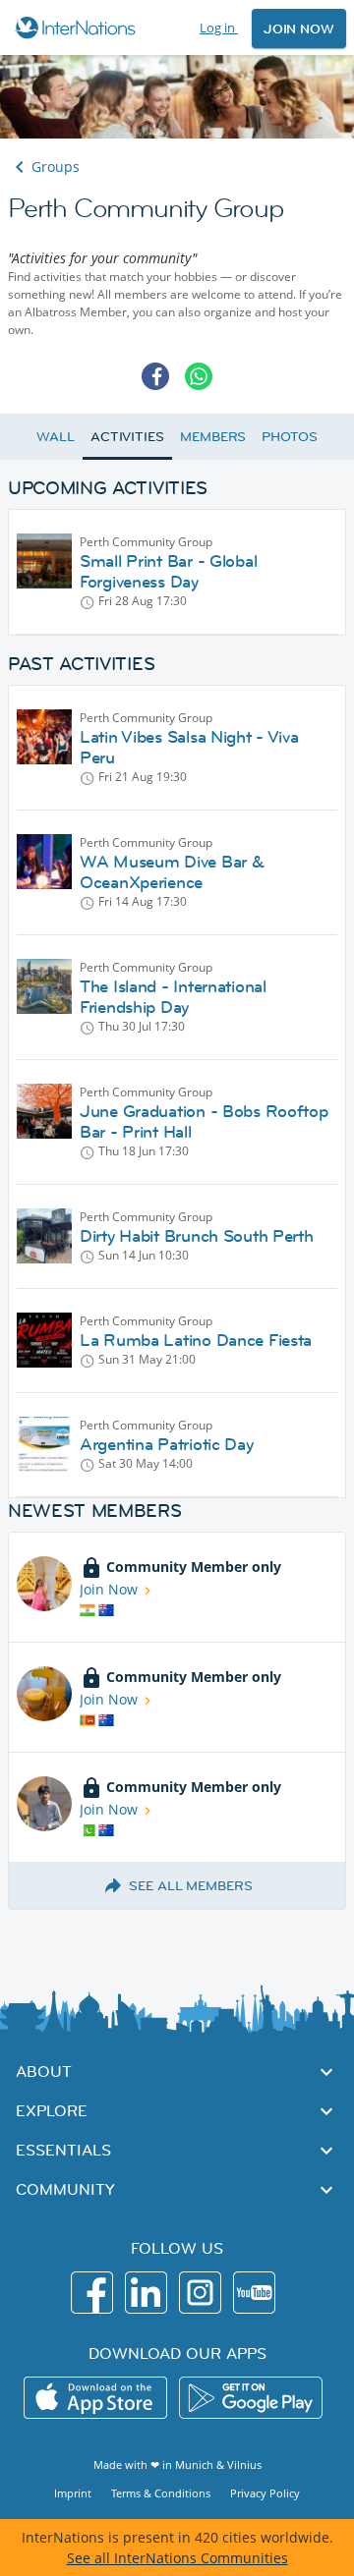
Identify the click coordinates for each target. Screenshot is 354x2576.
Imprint (73, 2493)
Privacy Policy (265, 2493)
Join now (299, 28)
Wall (56, 436)
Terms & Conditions (161, 2493)
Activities (127, 436)
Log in (219, 28)
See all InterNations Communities (177, 2558)
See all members (191, 1885)
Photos (289, 436)
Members (213, 436)
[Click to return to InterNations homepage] (78, 28)
